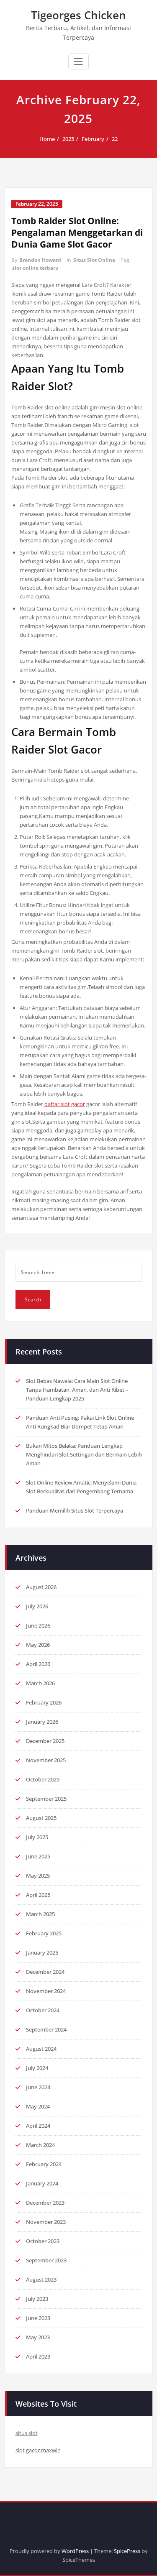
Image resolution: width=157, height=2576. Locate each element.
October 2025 (43, 1779)
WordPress (75, 2551)
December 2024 (45, 1972)
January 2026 (42, 1722)
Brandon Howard (40, 260)
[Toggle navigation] (78, 61)
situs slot (27, 2433)
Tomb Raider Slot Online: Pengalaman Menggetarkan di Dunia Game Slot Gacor (77, 233)
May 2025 (38, 1876)
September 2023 (46, 2260)
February (93, 139)
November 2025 (46, 1760)
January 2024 (42, 2183)
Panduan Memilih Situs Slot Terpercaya (75, 1510)
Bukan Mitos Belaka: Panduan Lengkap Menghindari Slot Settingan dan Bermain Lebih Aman (84, 1454)
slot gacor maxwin (38, 2450)
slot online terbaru (35, 268)
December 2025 (45, 1741)
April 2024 (38, 2126)
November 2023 (46, 2222)
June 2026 (38, 1625)
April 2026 (38, 1664)
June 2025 (38, 1856)
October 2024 (43, 2010)
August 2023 (41, 2280)
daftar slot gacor (65, 1104)
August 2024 (41, 2049)
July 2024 (37, 2068)
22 (115, 139)
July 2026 (37, 1606)
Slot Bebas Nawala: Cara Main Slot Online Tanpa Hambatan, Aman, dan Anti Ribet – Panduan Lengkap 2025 (77, 1390)
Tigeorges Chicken (78, 15)
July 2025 (37, 1837)
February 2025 (44, 1933)
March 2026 (40, 1683)
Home (47, 139)
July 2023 (37, 2299)
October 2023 (43, 2241)
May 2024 (38, 2106)
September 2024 (46, 2029)
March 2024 (40, 2145)
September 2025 (46, 1799)
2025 (68, 139)
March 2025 (40, 1914)
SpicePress (127, 2551)
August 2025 (41, 1818)
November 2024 (46, 1991)
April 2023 (38, 2356)
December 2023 (45, 2203)
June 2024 (38, 2087)
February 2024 (44, 2164)
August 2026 (41, 1587)
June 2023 (38, 2318)
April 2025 (38, 1895)
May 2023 (38, 2337)
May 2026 (38, 1645)
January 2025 (42, 1952)
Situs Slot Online (94, 260)
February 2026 (44, 1702)
